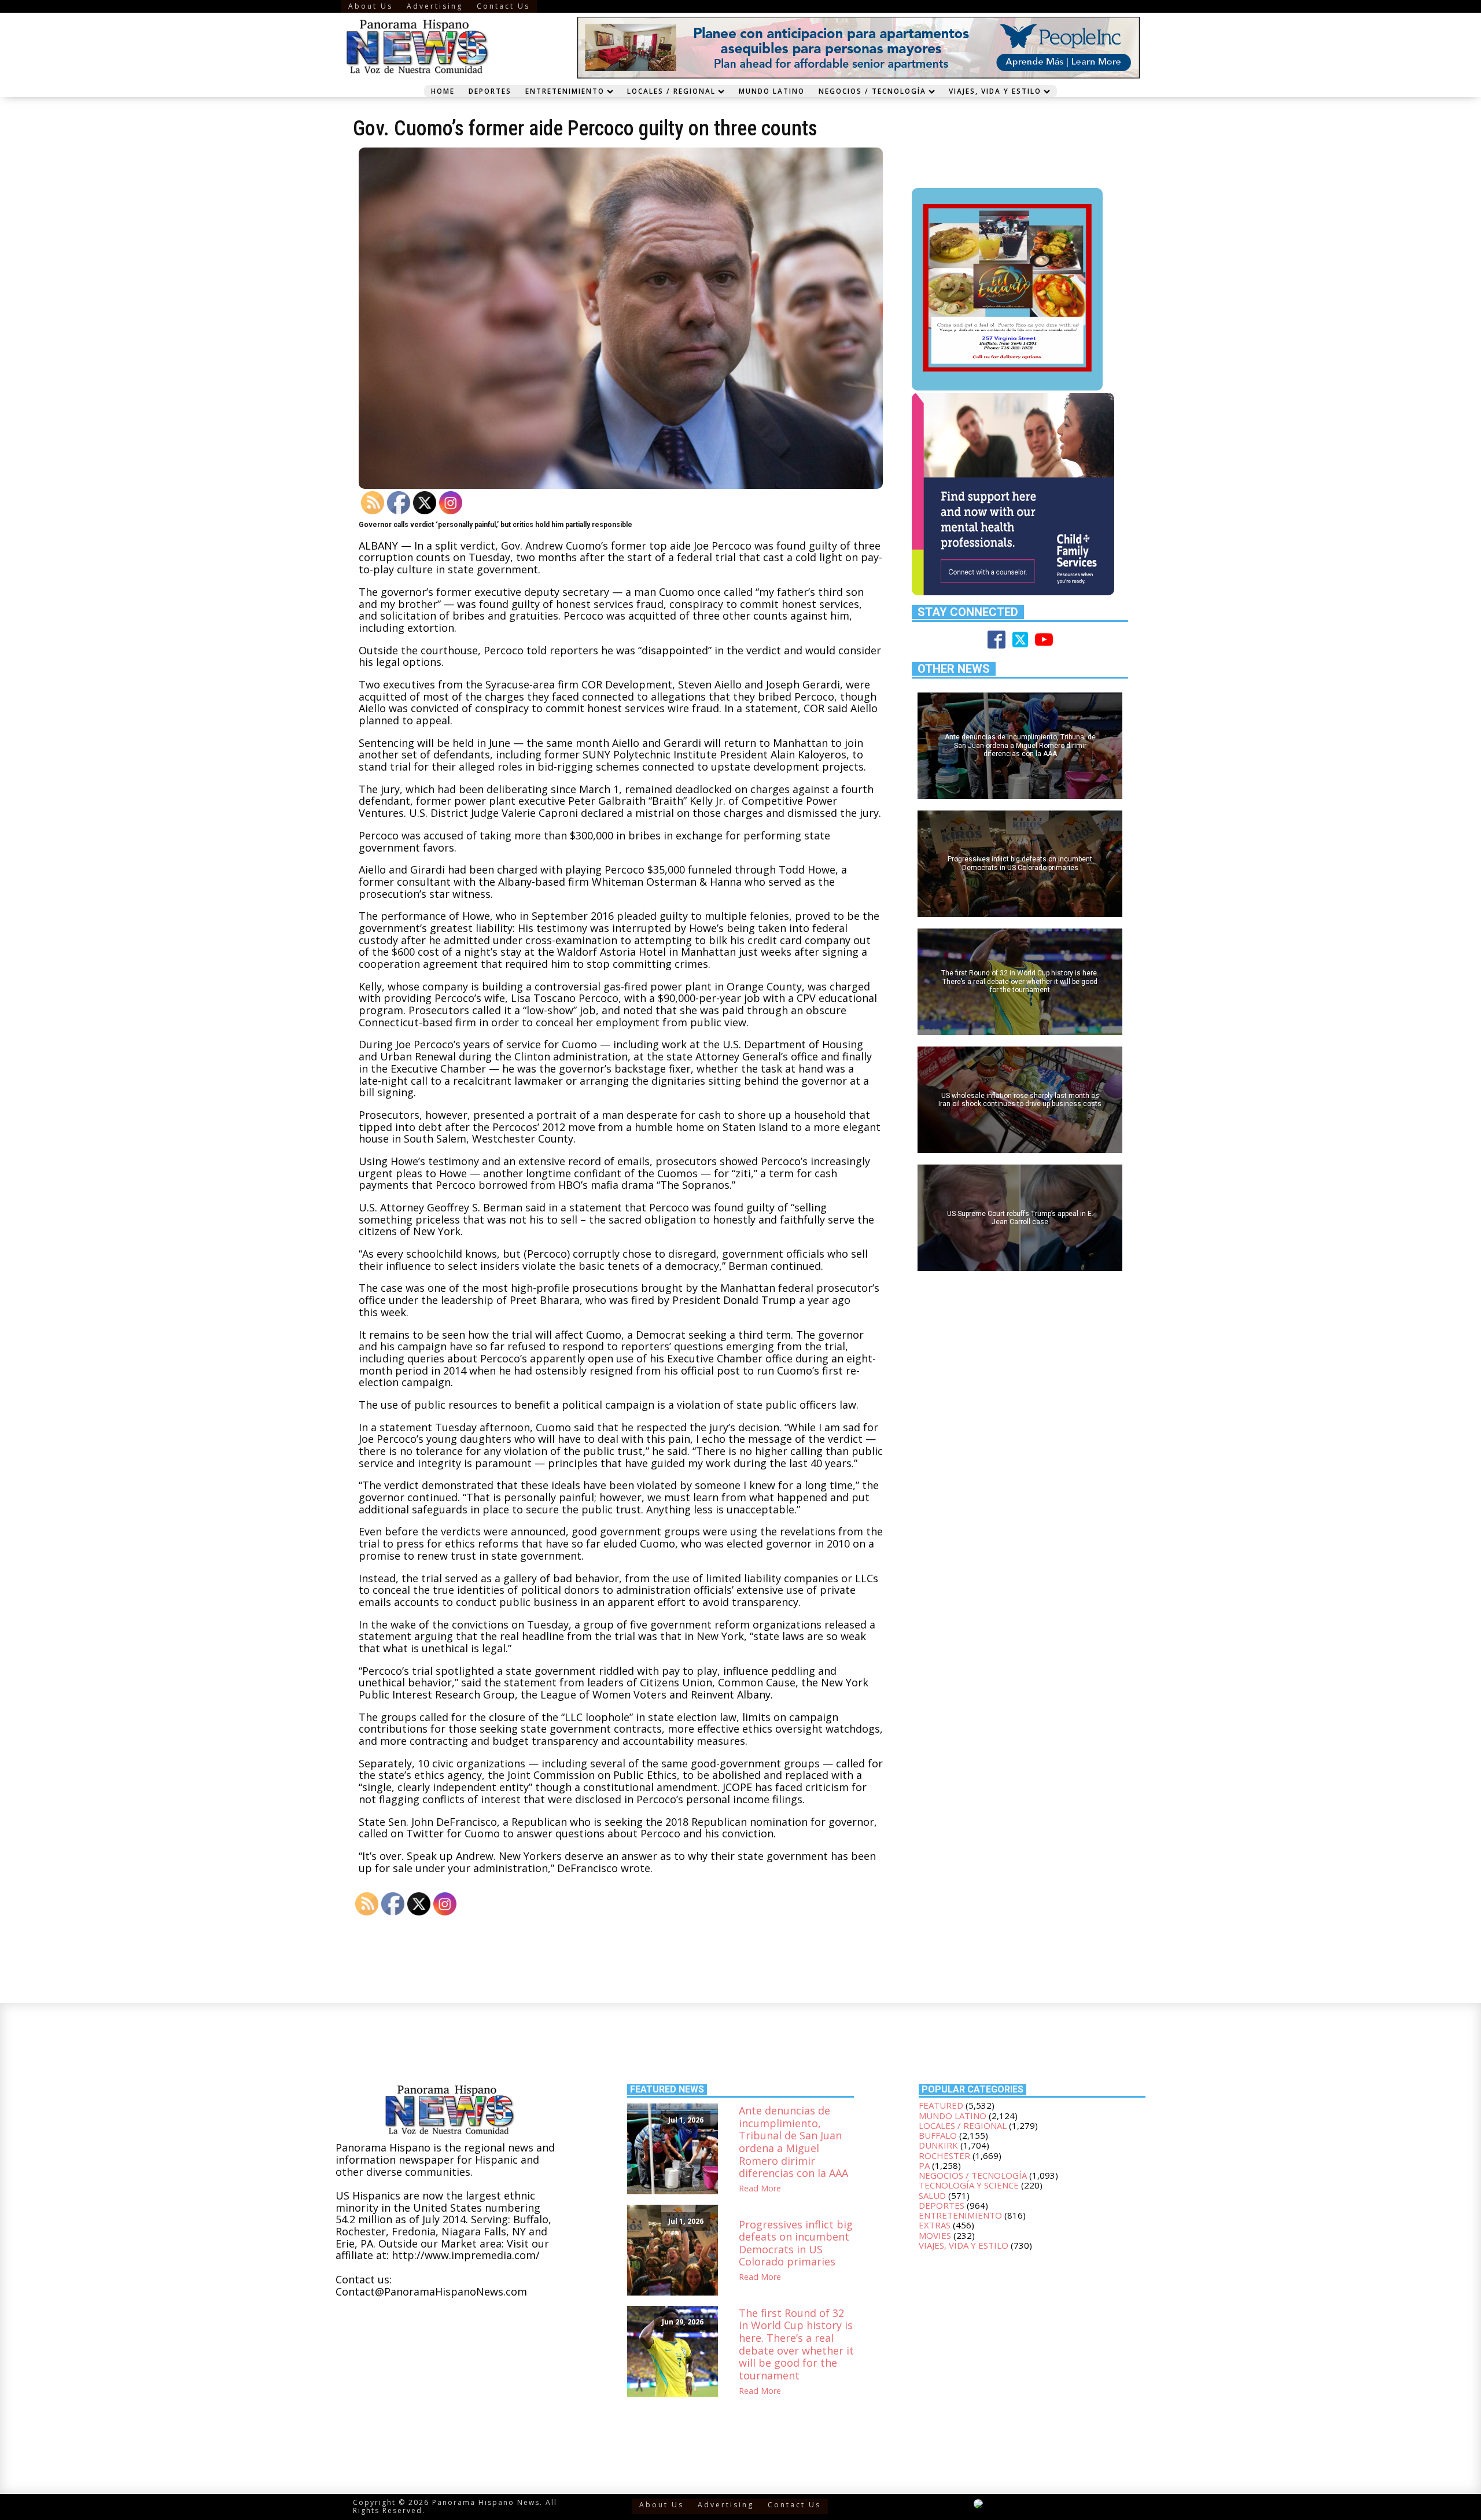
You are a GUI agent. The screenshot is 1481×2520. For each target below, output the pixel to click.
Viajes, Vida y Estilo (995, 91)
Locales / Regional (671, 91)
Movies (935, 2235)
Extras (935, 2225)
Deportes (490, 91)
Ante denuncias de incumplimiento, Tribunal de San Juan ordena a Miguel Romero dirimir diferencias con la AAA (793, 2142)
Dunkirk (938, 2145)
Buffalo (938, 2135)
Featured (941, 2105)
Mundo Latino (772, 91)
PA (924, 2165)
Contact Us (503, 6)
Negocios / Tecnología (872, 91)
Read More (760, 2189)
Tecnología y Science (969, 2185)
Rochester (944, 2156)
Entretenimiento (565, 91)
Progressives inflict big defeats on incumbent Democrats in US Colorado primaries (796, 2243)
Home (443, 91)
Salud (932, 2195)
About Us (371, 6)
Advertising (435, 6)
